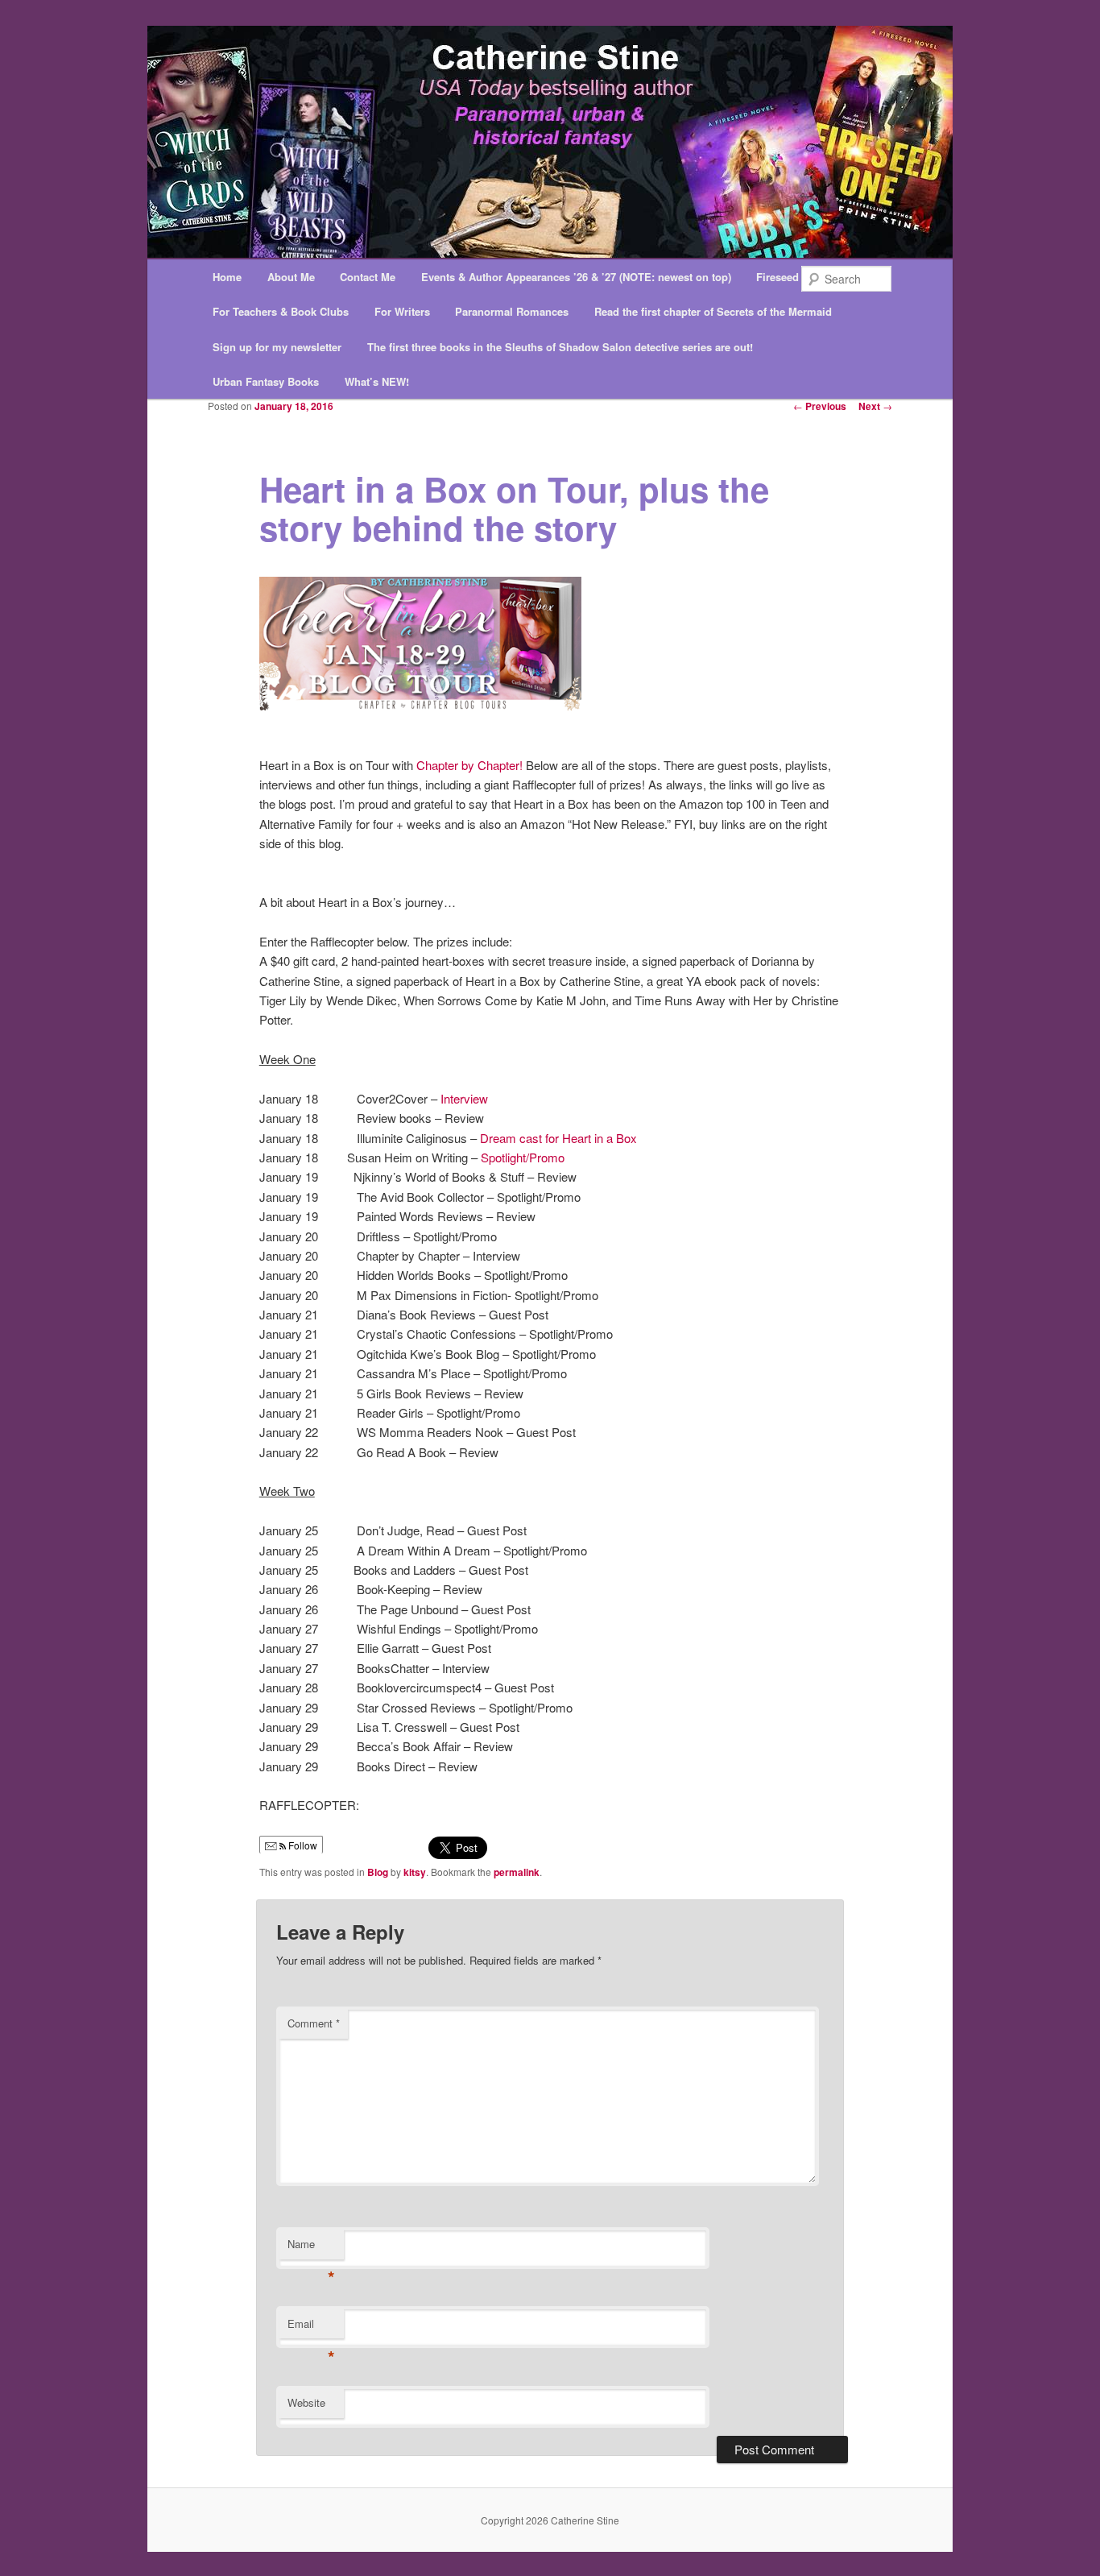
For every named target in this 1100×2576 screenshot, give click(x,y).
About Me (291, 277)
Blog (378, 1872)
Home (227, 277)
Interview (464, 1098)
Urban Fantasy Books (266, 381)
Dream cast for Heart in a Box (558, 1138)
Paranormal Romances (512, 311)
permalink (517, 1872)
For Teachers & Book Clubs (281, 311)
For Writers (402, 311)
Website (306, 2402)
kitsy (415, 1872)
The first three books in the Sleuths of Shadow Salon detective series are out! (560, 347)
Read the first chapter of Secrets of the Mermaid (713, 311)
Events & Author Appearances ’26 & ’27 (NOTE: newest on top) (576, 277)
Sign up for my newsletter (277, 347)
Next (875, 406)
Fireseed (777, 277)
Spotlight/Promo (523, 1157)
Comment (314, 2023)
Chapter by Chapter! (469, 765)
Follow (302, 1845)
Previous (820, 406)
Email (311, 2328)
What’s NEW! (377, 381)
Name (311, 2248)
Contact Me (368, 277)
